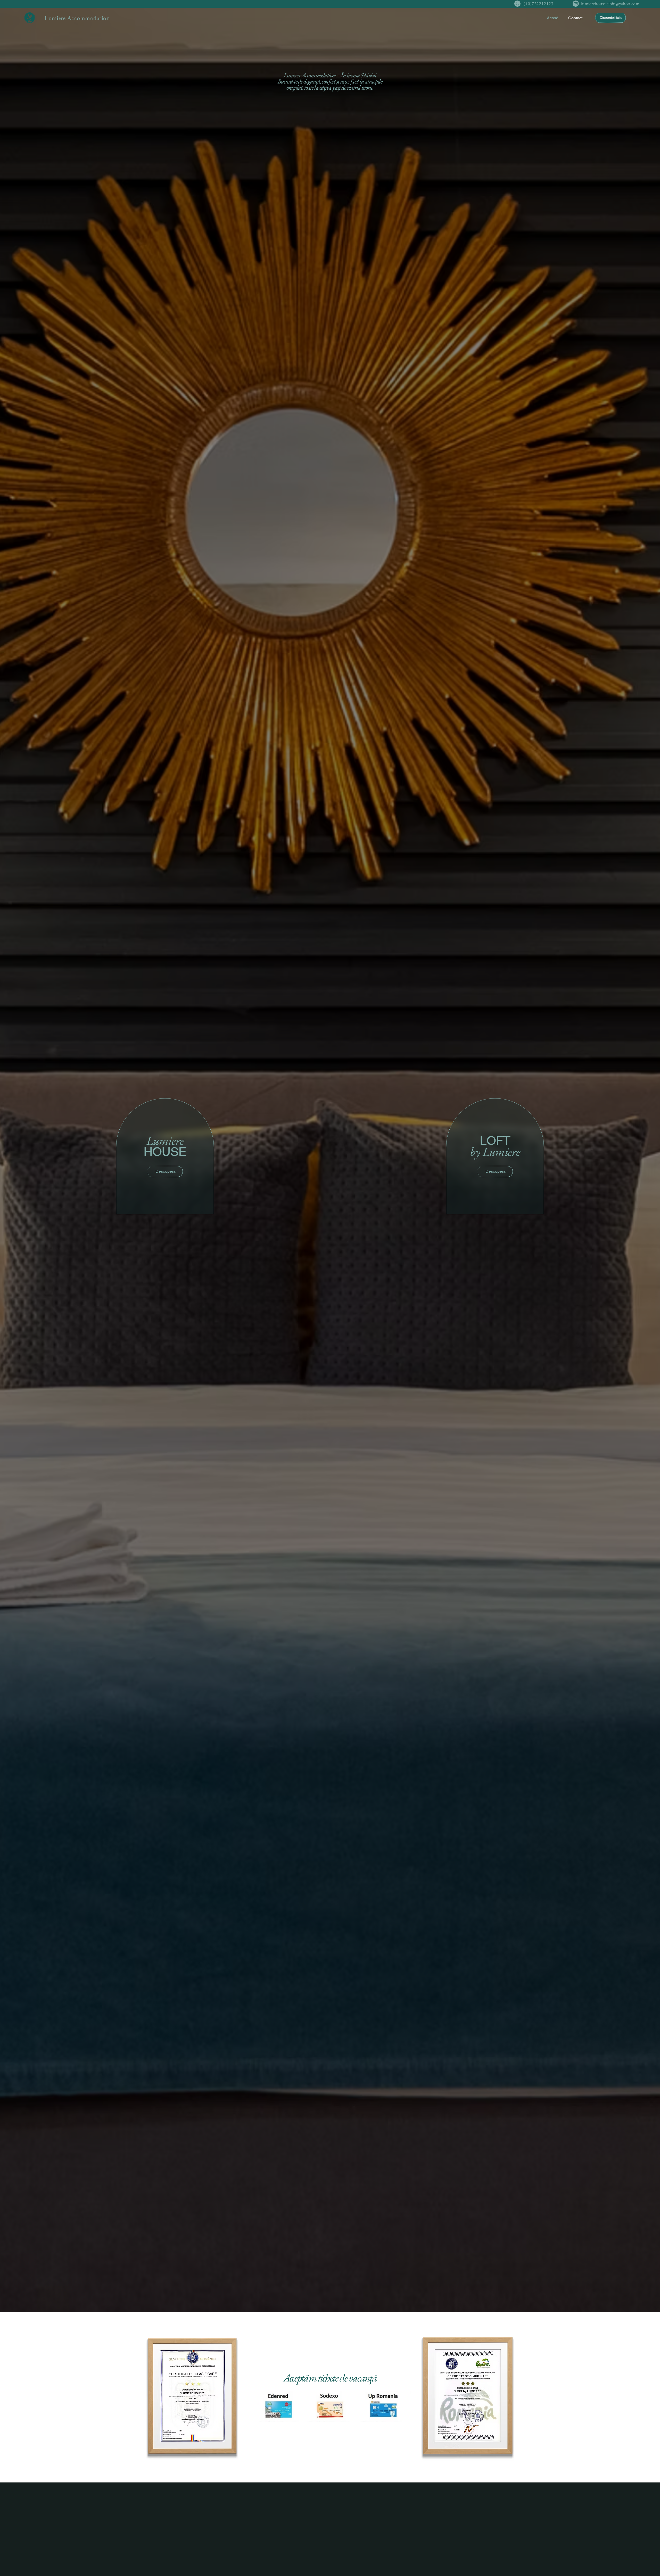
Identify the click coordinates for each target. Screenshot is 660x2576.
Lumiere (165, 1146)
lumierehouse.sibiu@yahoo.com (610, 3)
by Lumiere (495, 1146)
